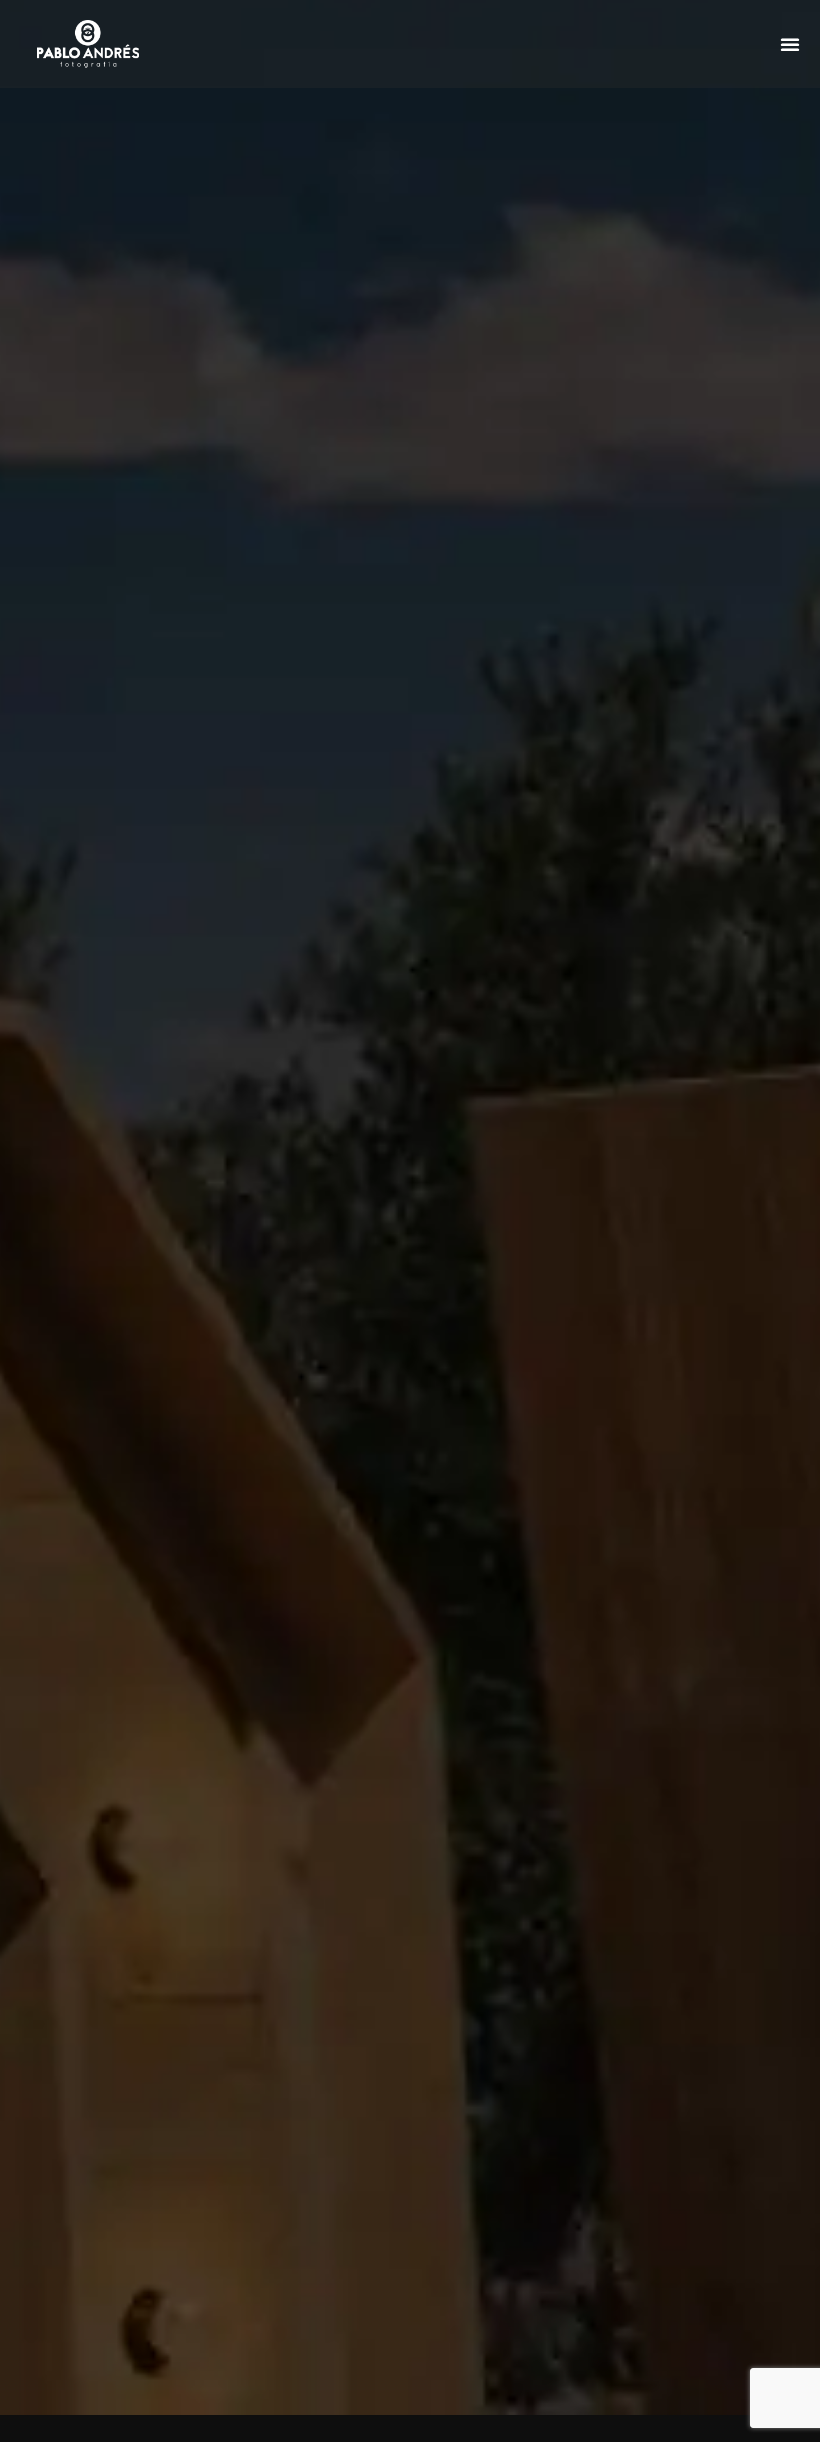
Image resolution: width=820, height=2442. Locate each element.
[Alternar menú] (790, 44)
